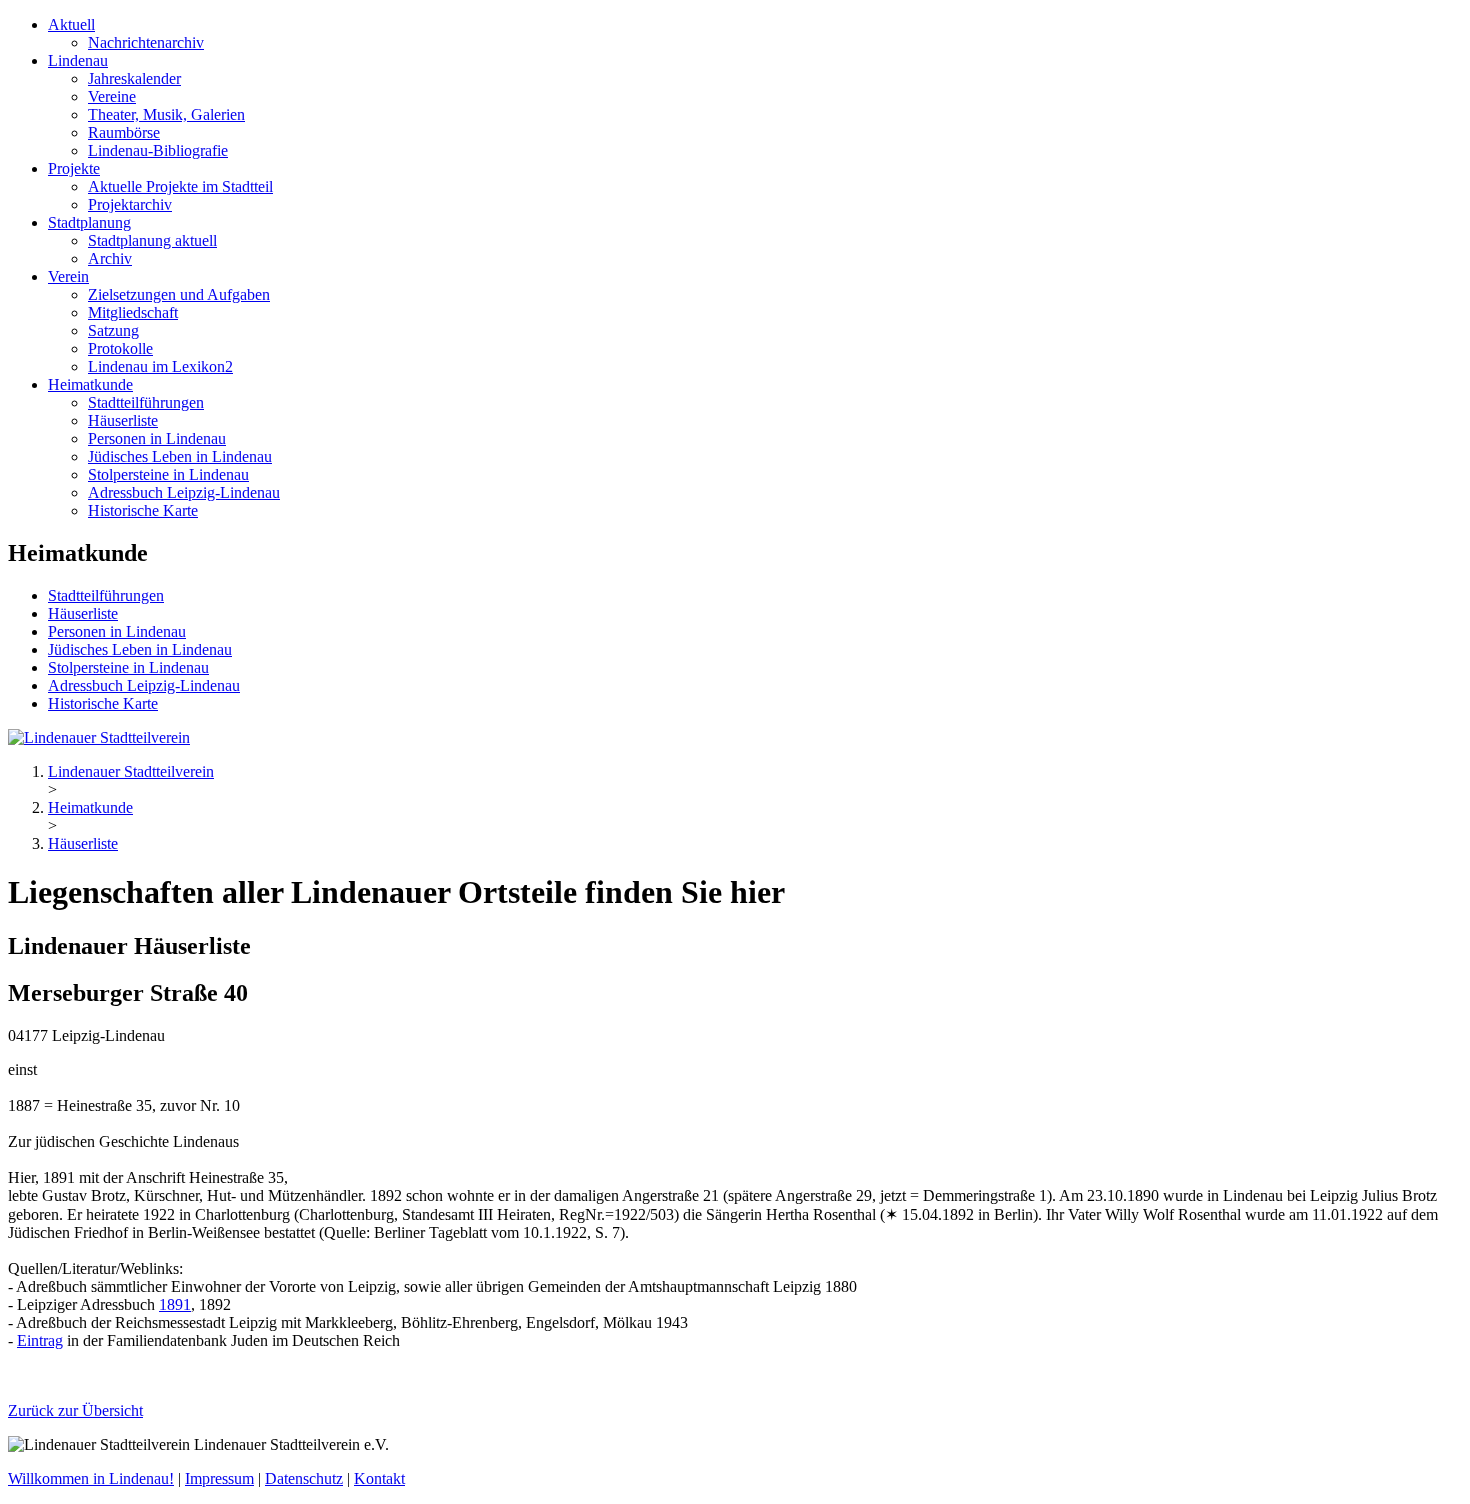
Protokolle (120, 348)
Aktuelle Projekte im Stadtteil (180, 186)
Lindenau (78, 60)
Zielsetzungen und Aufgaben (179, 294)
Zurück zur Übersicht (75, 1410)
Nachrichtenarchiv (146, 42)
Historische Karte (143, 510)
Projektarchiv (130, 204)
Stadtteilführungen (146, 402)
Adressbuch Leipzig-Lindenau (184, 492)
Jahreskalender (134, 78)
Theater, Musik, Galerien (166, 114)
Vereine (112, 96)
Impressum (219, 1478)
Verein (68, 276)
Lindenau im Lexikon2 (160, 366)
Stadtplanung (89, 222)
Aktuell (71, 24)
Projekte (74, 168)
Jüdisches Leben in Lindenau (180, 456)
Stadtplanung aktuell (152, 240)
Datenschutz (304, 1478)
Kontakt (379, 1478)
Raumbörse (124, 132)
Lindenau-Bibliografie (158, 150)
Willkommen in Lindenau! (91, 1478)
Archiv (110, 258)
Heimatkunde (90, 384)
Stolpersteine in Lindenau (168, 474)
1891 (175, 1304)
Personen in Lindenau (157, 438)
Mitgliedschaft (133, 312)
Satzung (113, 330)
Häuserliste (123, 420)
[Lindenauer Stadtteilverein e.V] (99, 737)
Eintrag (40, 1340)
